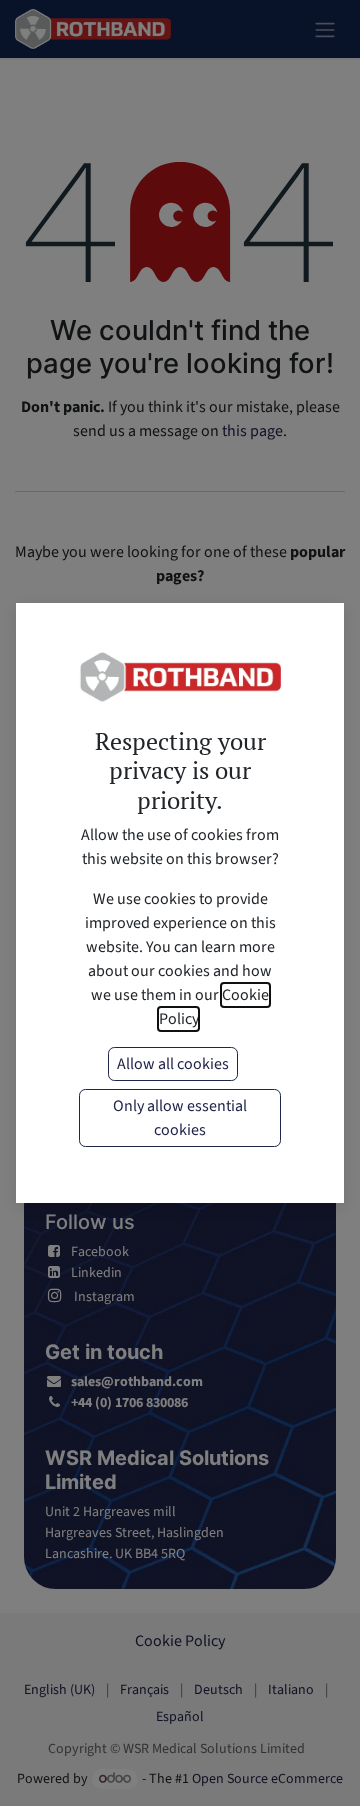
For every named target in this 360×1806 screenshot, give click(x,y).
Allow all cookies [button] (173, 1064)
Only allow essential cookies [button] (180, 1118)
